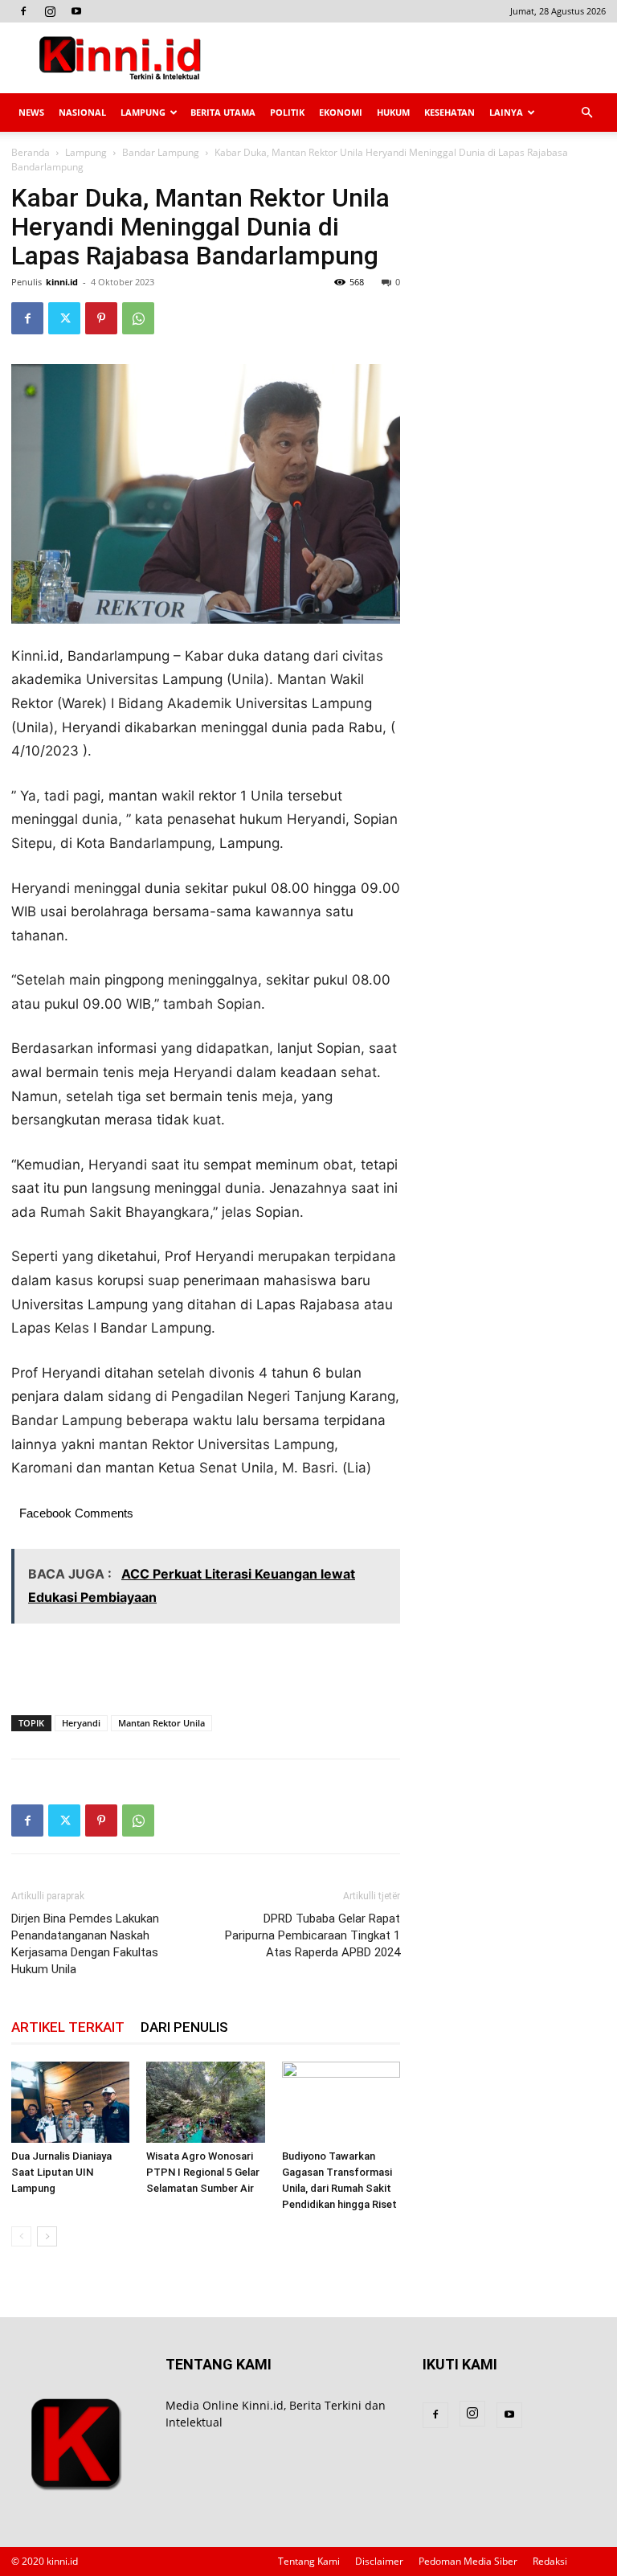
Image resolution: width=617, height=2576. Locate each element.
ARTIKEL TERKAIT (68, 2027)
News (31, 112)
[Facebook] (23, 11)
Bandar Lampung (161, 152)
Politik (287, 112)
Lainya (506, 112)
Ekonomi (341, 112)
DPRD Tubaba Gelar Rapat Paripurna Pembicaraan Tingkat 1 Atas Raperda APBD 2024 (313, 1935)
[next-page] (47, 2236)
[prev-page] (21, 2236)
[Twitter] (64, 318)
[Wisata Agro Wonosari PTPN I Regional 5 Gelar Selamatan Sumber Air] (205, 2102)
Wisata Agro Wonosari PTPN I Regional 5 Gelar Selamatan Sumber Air (203, 2172)
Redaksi (550, 2561)
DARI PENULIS (184, 2027)
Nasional (82, 112)
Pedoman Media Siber (468, 2561)
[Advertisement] (417, 58)
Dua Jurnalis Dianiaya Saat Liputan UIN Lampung (61, 2172)
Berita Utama (223, 112)
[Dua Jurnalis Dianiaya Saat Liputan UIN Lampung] (70, 2102)
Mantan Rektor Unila (161, 1723)
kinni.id (62, 282)
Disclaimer (379, 2561)
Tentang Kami (309, 2561)
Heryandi (81, 1723)
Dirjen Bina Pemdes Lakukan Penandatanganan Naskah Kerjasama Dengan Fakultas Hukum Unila (85, 1944)
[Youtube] (76, 11)
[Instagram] (50, 11)
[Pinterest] (101, 318)
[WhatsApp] (138, 318)
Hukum (393, 112)
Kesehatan (449, 112)
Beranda (31, 152)
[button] (586, 113)
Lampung (143, 112)
